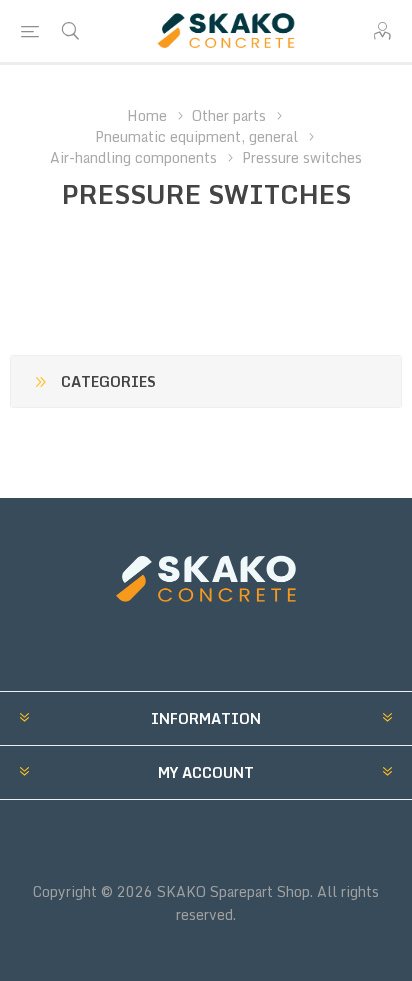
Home (147, 115)
